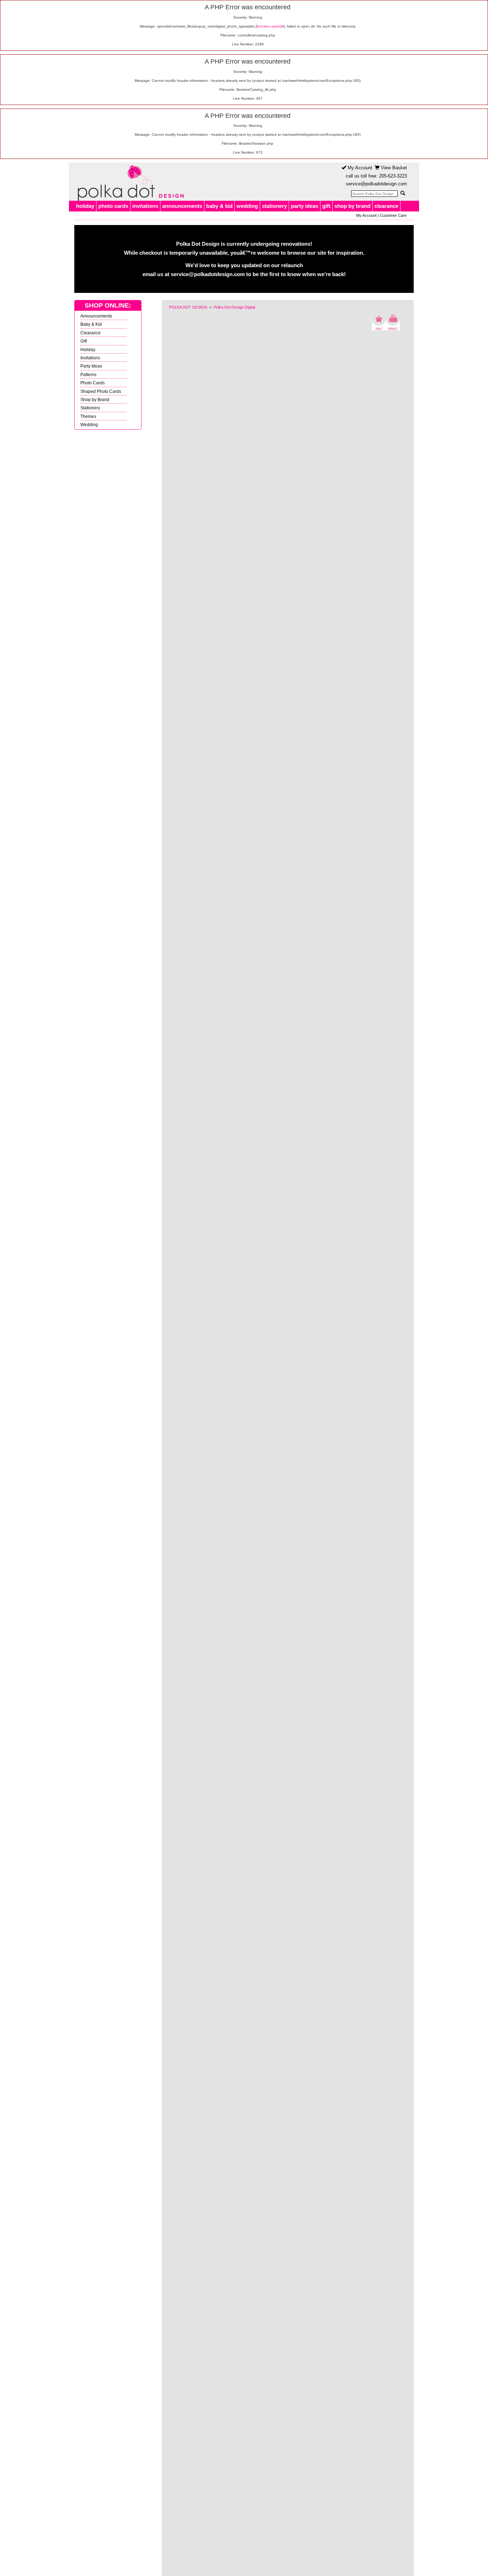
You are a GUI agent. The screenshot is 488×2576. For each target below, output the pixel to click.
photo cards (113, 206)
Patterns (88, 375)
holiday (85, 206)
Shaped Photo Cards (101, 391)
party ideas (305, 206)
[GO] (403, 193)
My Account (359, 168)
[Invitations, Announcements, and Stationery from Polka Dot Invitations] (129, 182)
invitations (145, 206)
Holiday (88, 350)
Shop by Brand (95, 400)
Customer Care (393, 215)
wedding (247, 206)
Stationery (90, 408)
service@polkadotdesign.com (376, 184)
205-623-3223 (393, 176)
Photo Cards (93, 383)
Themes (88, 416)
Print (393, 322)
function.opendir (270, 26)
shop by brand (352, 206)
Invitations (90, 358)
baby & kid (219, 206)
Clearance (91, 333)
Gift (84, 341)
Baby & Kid (91, 324)
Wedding (89, 425)
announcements (182, 206)
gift (326, 206)
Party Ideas (91, 366)
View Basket (393, 168)
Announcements (96, 316)
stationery (274, 206)
